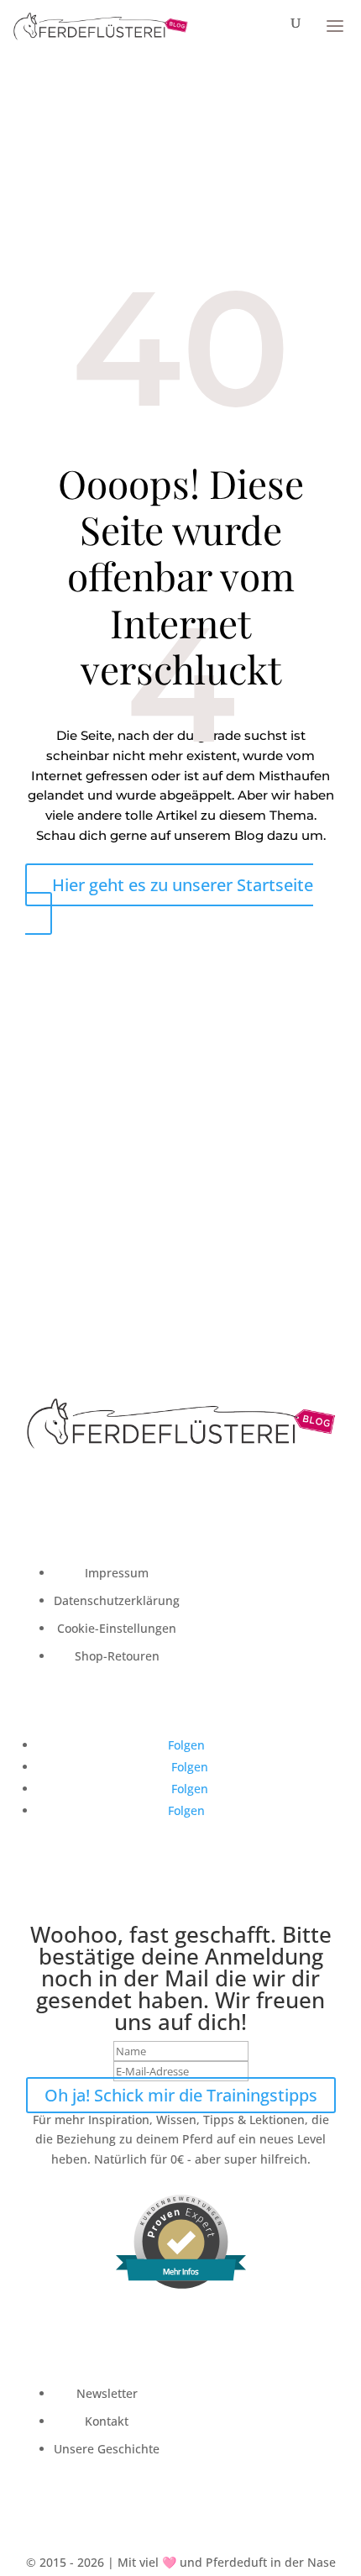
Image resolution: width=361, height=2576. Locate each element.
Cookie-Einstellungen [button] (117, 1628)
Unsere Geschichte (107, 2449)
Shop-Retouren (117, 1656)
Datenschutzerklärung (117, 1600)
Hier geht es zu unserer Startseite (183, 885)
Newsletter (107, 2393)
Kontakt (107, 2421)
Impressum (117, 1573)
